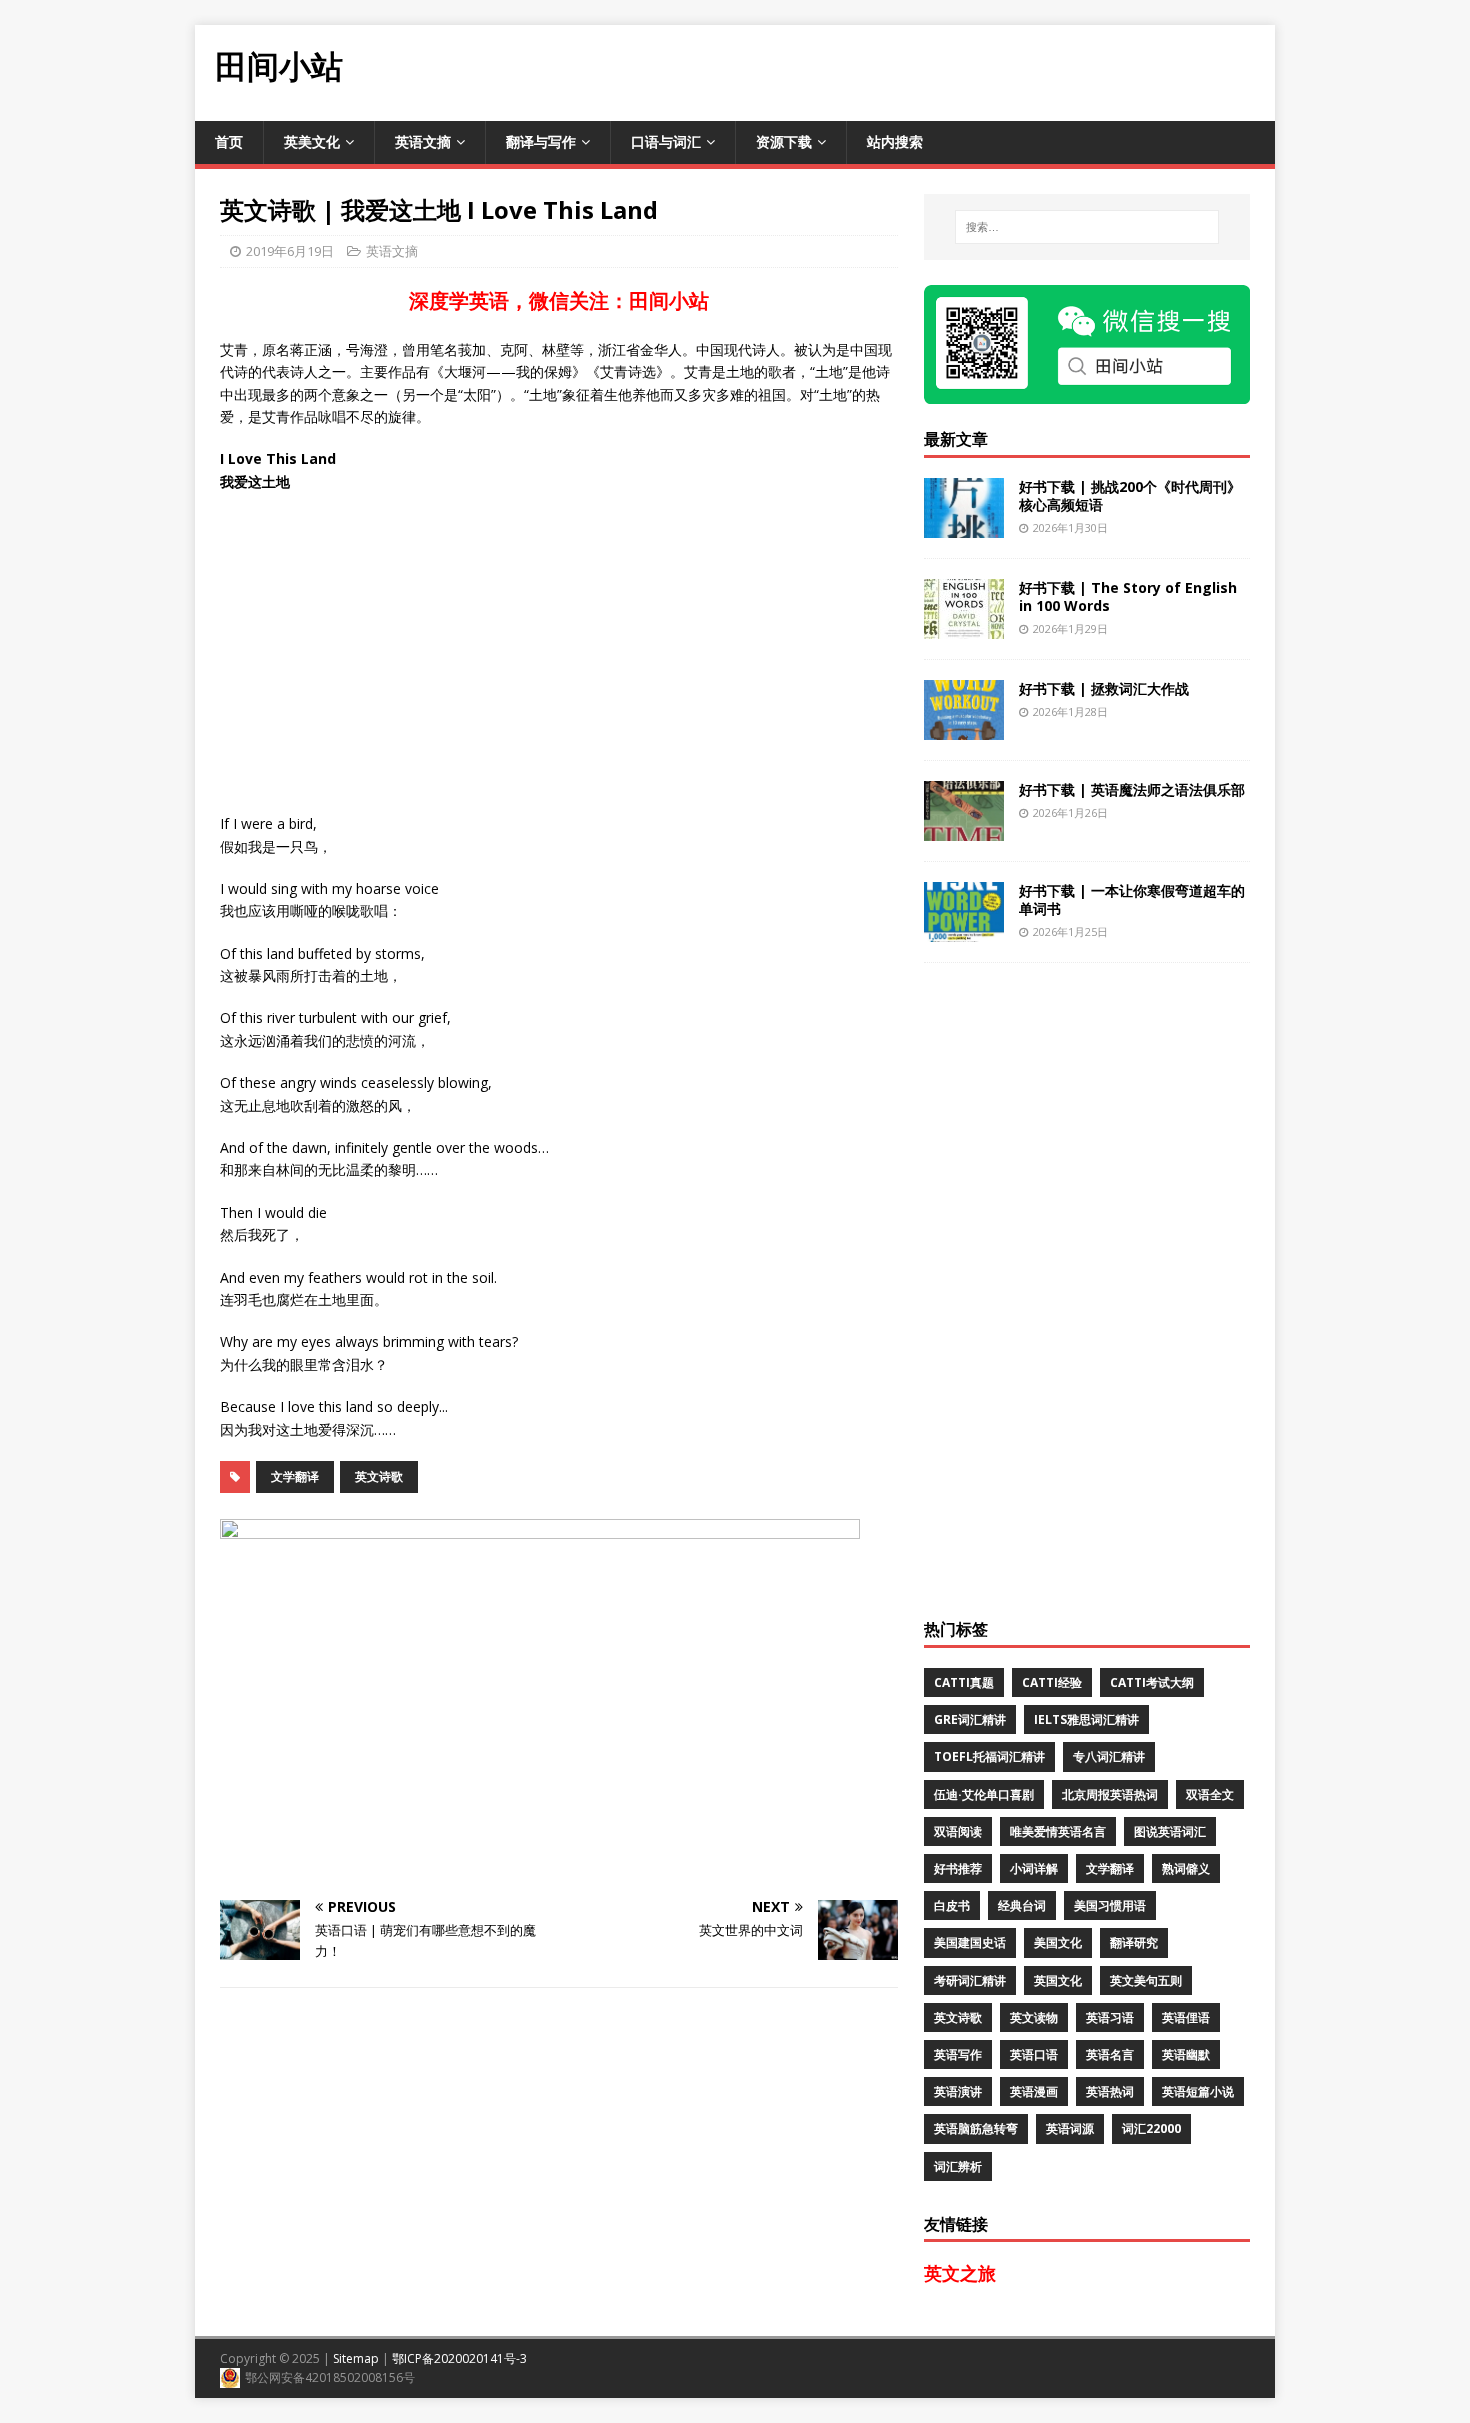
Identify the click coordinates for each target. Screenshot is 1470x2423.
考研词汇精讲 (970, 1980)
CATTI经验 (1052, 1682)
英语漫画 (1034, 2091)
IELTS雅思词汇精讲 (1086, 1719)
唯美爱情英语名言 (1058, 1831)
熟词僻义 (1186, 1868)
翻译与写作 (541, 141)
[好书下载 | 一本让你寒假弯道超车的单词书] (964, 929)
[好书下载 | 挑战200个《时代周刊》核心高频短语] (964, 525)
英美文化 (312, 141)
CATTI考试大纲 (1152, 1682)
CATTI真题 (964, 1682)
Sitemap (356, 2358)
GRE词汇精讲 (970, 1719)
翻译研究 (1134, 1942)
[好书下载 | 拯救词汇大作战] (964, 727)
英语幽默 (1186, 2054)
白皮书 (952, 1905)
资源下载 (784, 141)
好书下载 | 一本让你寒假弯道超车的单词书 (1132, 899)
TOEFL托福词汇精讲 (989, 1756)
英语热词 (1110, 2091)
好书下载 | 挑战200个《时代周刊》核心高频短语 (1130, 495)
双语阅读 (958, 1831)
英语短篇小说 (1198, 2091)
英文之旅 (960, 2273)
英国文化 (1058, 1980)
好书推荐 (958, 1868)
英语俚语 (1186, 2017)
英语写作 (958, 2054)
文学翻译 (295, 1476)
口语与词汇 (666, 141)
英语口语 (1034, 2054)
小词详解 (1034, 1868)
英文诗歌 (379, 1476)
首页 (229, 141)
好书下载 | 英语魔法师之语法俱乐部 (1132, 789)
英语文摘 (423, 141)
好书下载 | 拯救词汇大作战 (1104, 688)
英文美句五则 (1146, 1980)
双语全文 (1210, 1794)
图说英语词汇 (1170, 1831)
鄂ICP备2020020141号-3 (459, 2358)
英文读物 (1034, 2017)
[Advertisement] (911, 70)
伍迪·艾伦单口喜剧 (984, 1794)
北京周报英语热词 (1110, 1794)
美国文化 (1058, 1942)
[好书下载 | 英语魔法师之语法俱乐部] (964, 828)
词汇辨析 (958, 2166)
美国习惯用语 (1110, 1905)
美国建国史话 (970, 1942)
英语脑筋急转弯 (976, 2128)
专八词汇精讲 (1109, 1756)
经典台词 (1022, 1905)
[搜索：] (1087, 227)
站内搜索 (895, 141)
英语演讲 (958, 2091)
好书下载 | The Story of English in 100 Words (1128, 596)
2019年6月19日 (290, 251)
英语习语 (1110, 2017)
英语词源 (1070, 2128)
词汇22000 (1151, 2128)
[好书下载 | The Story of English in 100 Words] (964, 626)
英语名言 (1110, 2054)
